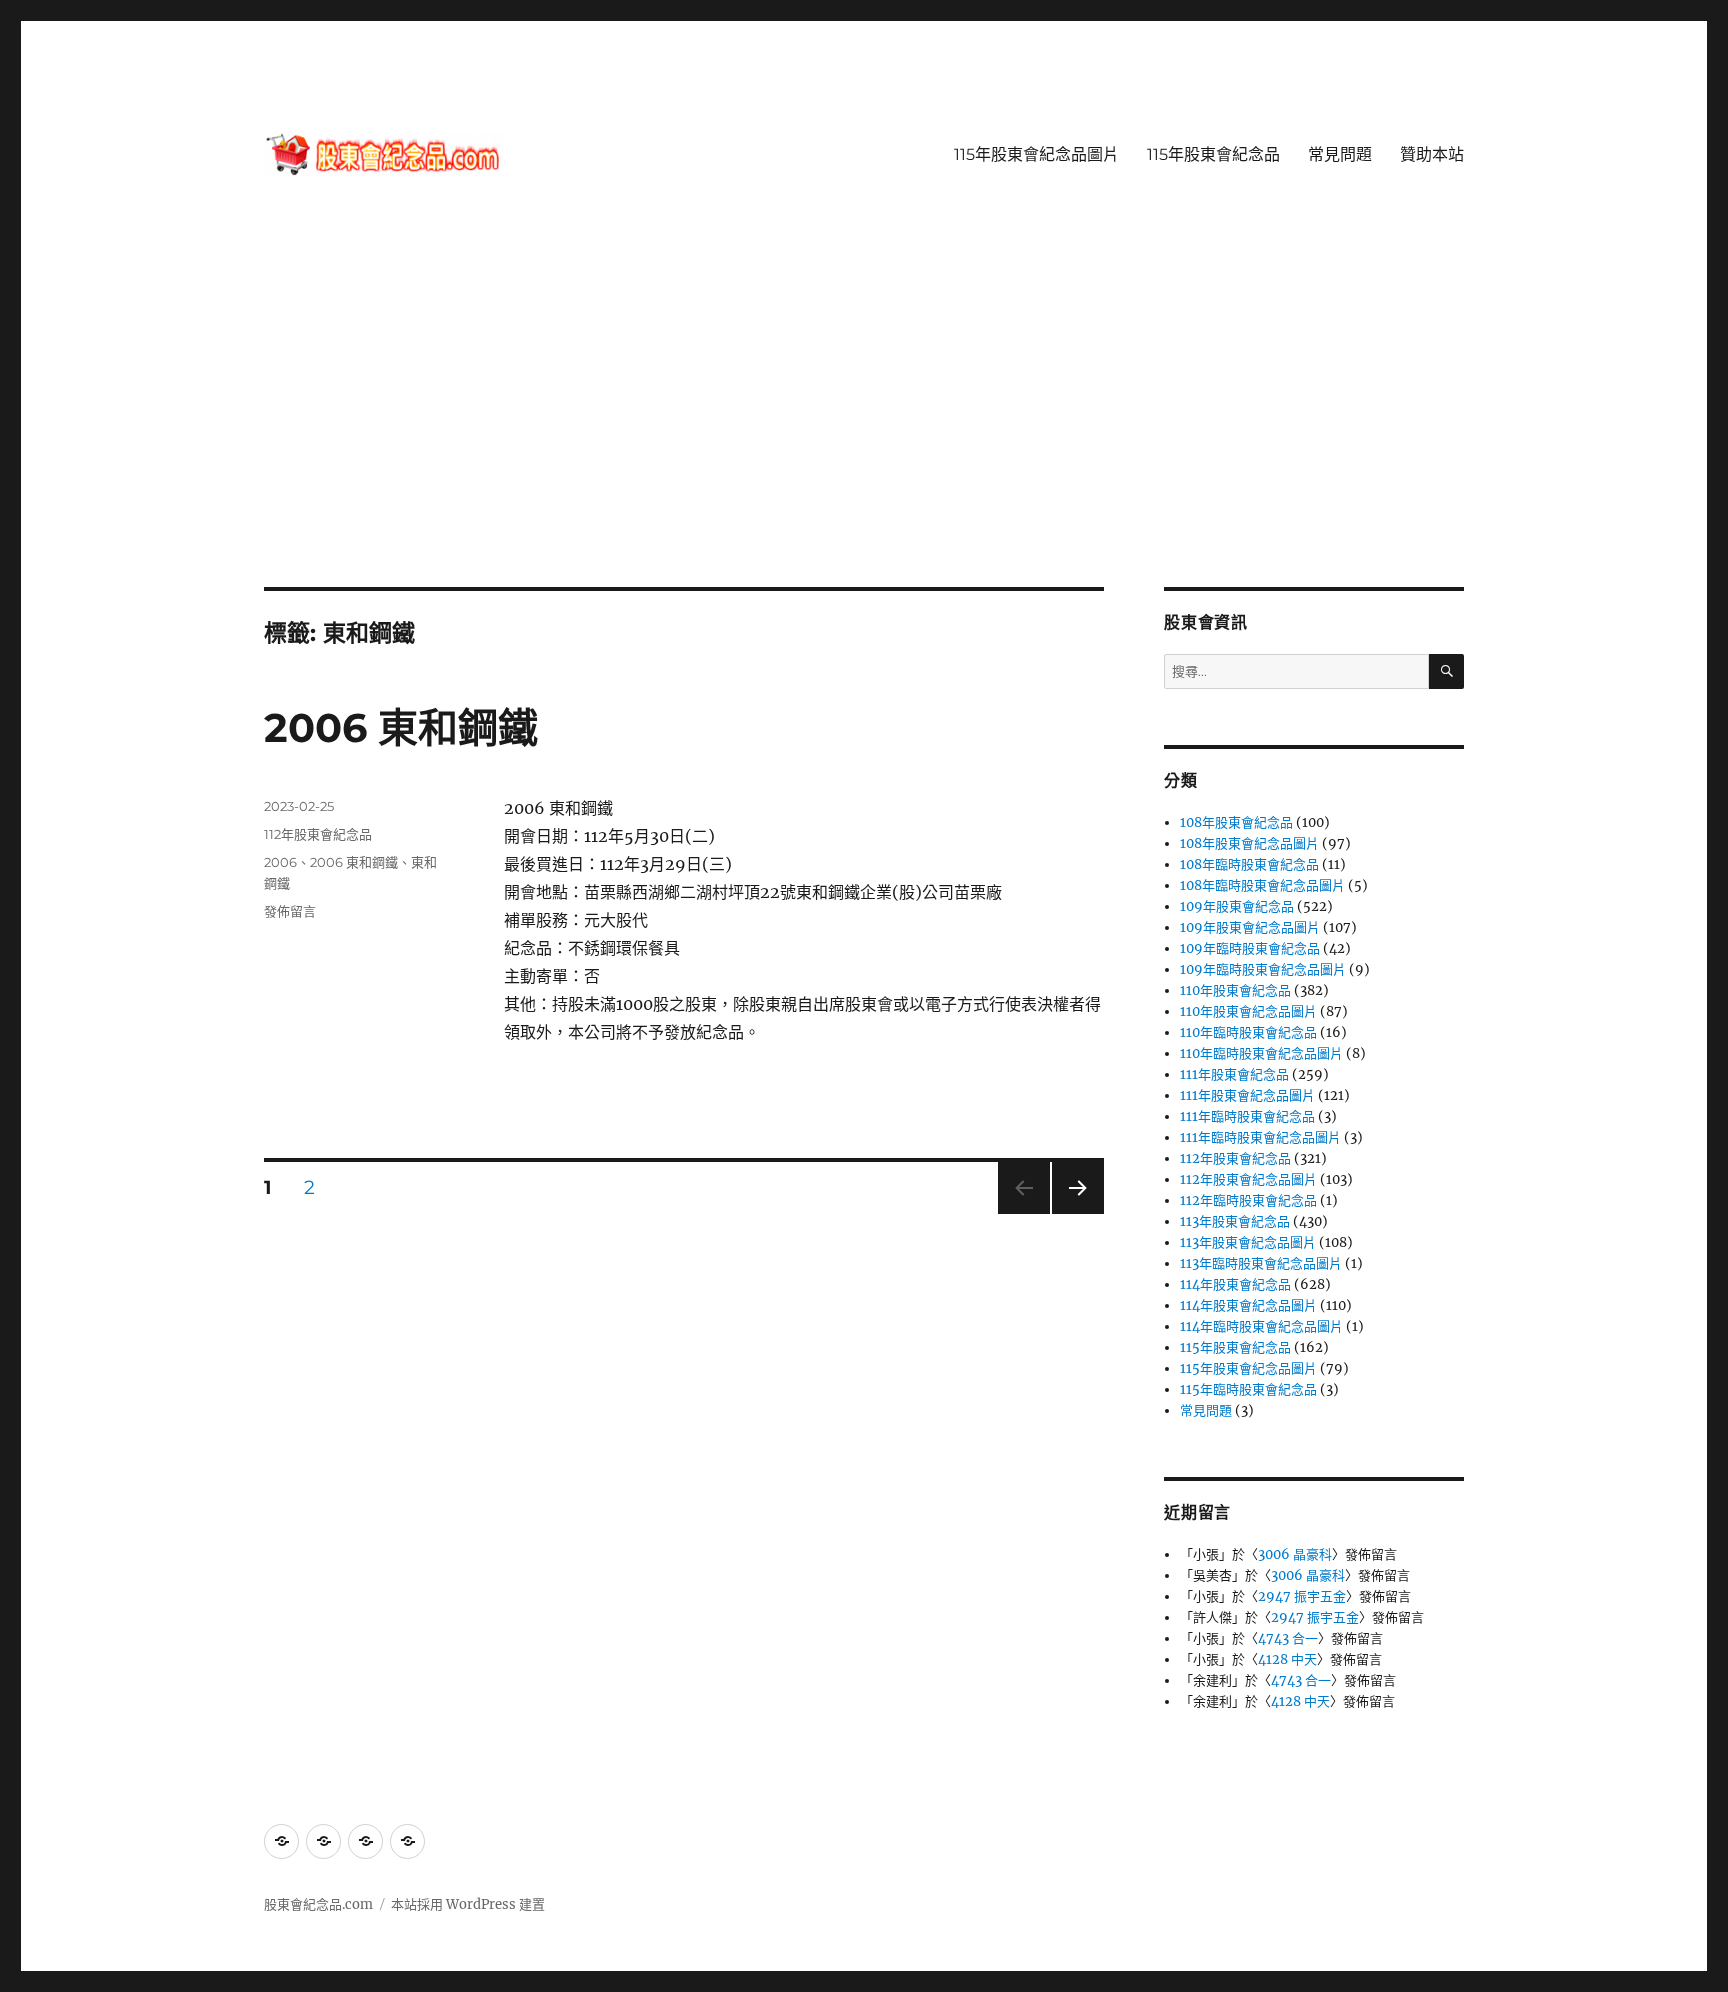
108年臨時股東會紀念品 (1249, 864)
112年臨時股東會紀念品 (1248, 1200)
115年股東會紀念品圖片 (1036, 154)
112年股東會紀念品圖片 (1248, 1179)
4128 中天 (1287, 1659)
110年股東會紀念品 (1235, 990)
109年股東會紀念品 (1237, 906)
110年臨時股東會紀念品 (1248, 1032)
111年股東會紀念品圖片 (1247, 1095)
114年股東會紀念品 (1235, 1284)
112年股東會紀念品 (318, 834)
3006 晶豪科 (1295, 1554)
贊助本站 (1432, 154)
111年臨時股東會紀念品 (1247, 1116)
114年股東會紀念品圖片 (1248, 1305)
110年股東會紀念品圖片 (1248, 1011)
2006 (280, 862)
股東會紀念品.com (318, 1904)
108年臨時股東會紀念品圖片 (1262, 885)
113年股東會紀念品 (1235, 1221)
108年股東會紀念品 (1236, 822)
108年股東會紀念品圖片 (1249, 843)
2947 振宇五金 (1302, 1596)
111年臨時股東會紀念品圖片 (1260, 1137)
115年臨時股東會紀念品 (1248, 1389)
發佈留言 (290, 911)
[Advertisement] (864, 439)
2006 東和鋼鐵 (401, 727)
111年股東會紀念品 (1234, 1074)
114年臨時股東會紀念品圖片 (1261, 1326)
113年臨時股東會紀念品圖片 (1261, 1263)
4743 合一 (1288, 1638)
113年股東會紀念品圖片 (1248, 1242)
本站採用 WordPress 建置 (468, 1904)
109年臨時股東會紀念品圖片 (1263, 969)
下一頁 (1071, 1213)
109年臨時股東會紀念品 (1250, 948)
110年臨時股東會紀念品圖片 (1261, 1053)
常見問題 (1340, 154)
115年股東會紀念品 (1213, 154)
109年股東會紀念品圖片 (1250, 927)
